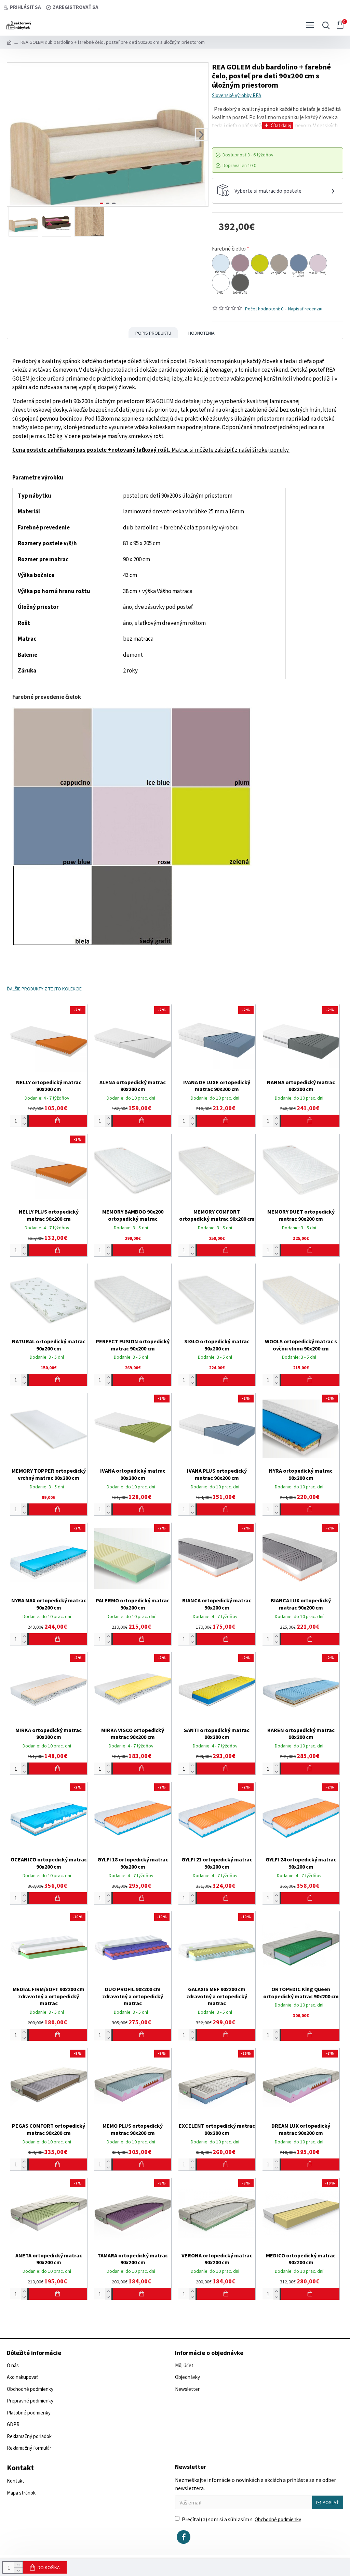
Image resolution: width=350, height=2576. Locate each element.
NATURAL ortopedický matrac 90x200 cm (49, 1345)
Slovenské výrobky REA (237, 95)
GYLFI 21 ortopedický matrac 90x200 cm (217, 1863)
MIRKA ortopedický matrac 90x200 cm (49, 1734)
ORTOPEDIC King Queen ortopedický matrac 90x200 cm (301, 1993)
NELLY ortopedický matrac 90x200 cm (49, 1086)
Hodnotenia (201, 333)
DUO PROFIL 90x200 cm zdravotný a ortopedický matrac (133, 1996)
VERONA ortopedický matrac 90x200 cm (217, 2259)
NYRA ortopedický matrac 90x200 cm (301, 1474)
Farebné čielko (229, 248)
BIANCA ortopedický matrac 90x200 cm (217, 1604)
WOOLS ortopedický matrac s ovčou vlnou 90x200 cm (301, 1345)
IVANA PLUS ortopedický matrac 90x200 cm (217, 1474)
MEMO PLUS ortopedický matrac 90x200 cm (133, 2129)
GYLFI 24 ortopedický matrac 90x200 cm (301, 1863)
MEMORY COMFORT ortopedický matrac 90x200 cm (217, 1215)
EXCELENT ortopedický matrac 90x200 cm (217, 2129)
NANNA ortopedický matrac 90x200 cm (301, 1086)
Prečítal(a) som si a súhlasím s (241, 2519)
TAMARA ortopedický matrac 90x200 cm (133, 2259)
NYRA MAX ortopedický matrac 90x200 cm (49, 1604)
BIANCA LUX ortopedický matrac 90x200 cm (301, 1604)
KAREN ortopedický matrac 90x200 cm (301, 1734)
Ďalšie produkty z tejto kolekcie (44, 989)
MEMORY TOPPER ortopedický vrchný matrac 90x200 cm (49, 1474)
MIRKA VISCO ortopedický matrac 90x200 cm (133, 1734)
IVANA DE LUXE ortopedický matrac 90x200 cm (217, 1086)
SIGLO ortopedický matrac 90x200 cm (217, 1345)
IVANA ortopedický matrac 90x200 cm (133, 1474)
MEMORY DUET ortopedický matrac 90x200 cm (301, 1215)
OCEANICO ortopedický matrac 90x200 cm (49, 1863)
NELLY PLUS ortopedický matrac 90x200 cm (49, 1215)
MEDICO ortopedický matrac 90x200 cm (301, 2259)
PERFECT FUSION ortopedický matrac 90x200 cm (133, 1345)
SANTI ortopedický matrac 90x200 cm (217, 1734)
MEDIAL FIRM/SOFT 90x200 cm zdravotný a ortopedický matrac (49, 1996)
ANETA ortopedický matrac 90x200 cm (49, 2259)
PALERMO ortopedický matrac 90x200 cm (133, 1604)
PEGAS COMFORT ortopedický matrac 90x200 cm (49, 2129)
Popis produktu (153, 333)
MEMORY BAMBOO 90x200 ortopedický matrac (133, 1215)
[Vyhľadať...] (324, 25)
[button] (14, 134)
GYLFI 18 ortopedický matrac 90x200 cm (133, 1863)
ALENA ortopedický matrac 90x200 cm (133, 1086)
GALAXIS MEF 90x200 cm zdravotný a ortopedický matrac (217, 1996)
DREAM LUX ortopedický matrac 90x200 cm (301, 2129)
